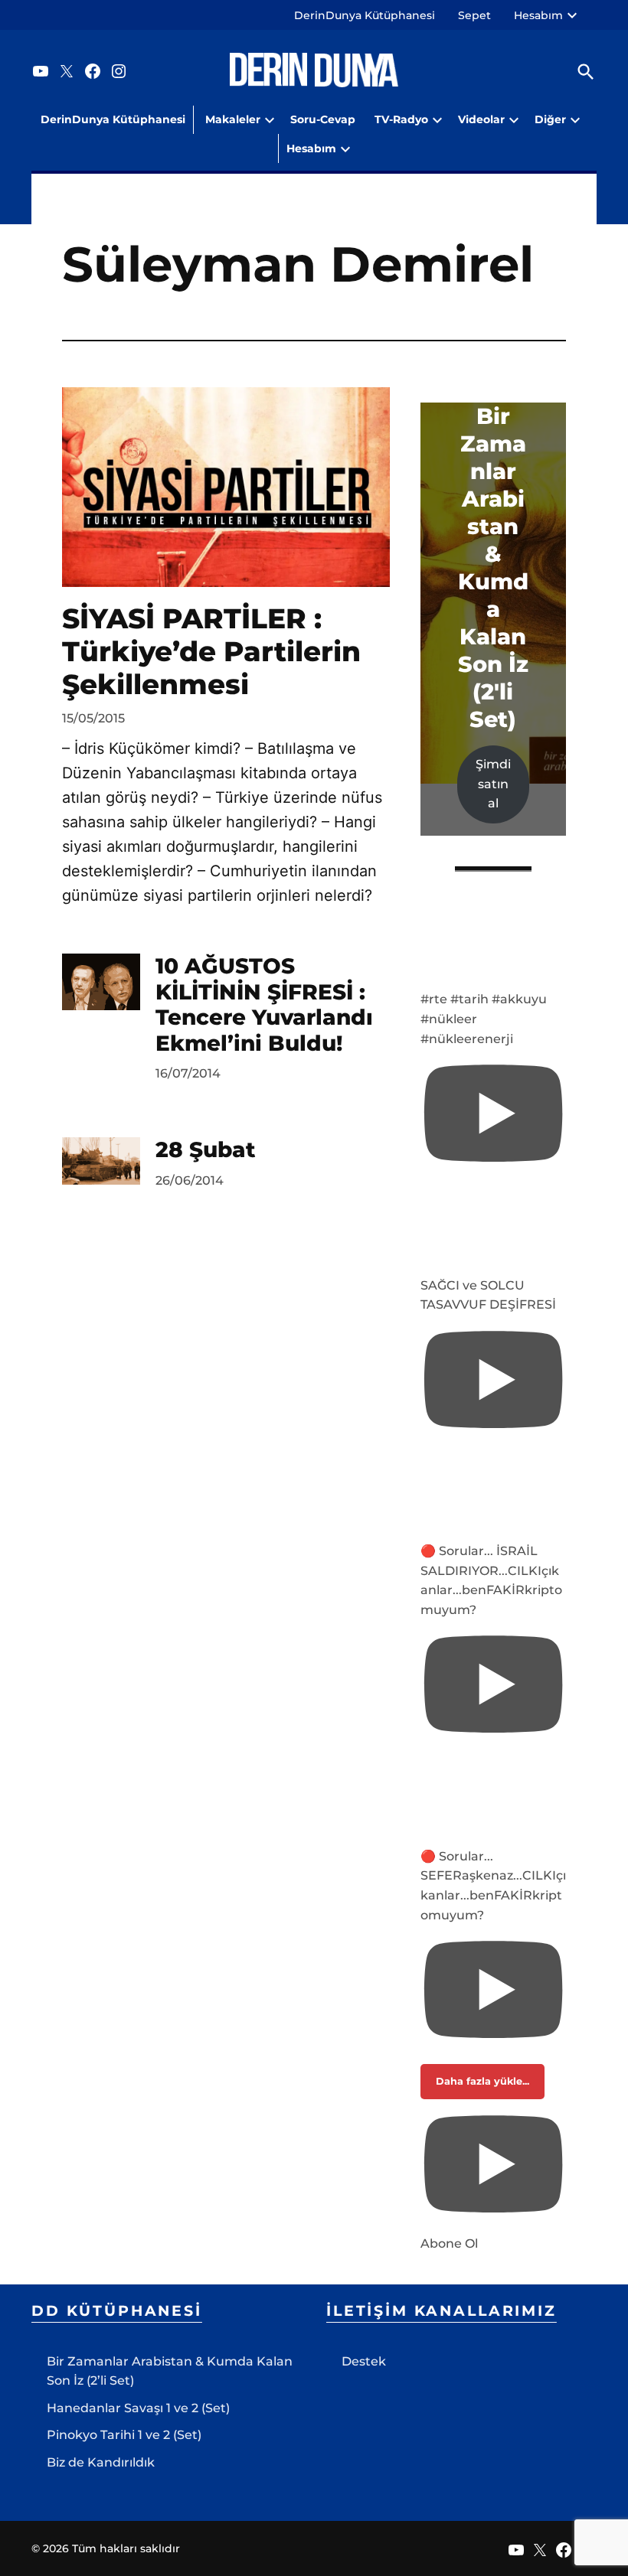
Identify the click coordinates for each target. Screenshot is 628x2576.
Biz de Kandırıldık (101, 2462)
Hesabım (538, 15)
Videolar (481, 119)
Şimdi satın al (493, 784)
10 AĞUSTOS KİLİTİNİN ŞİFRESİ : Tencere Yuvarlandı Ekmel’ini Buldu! (264, 1004)
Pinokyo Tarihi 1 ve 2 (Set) (124, 2435)
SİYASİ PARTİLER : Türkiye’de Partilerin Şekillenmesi (211, 651)
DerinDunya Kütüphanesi (365, 15)
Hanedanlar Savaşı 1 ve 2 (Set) (138, 2408)
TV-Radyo (401, 119)
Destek (364, 2361)
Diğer (550, 119)
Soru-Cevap (323, 119)
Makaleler (233, 119)
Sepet (474, 15)
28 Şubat (206, 1149)
